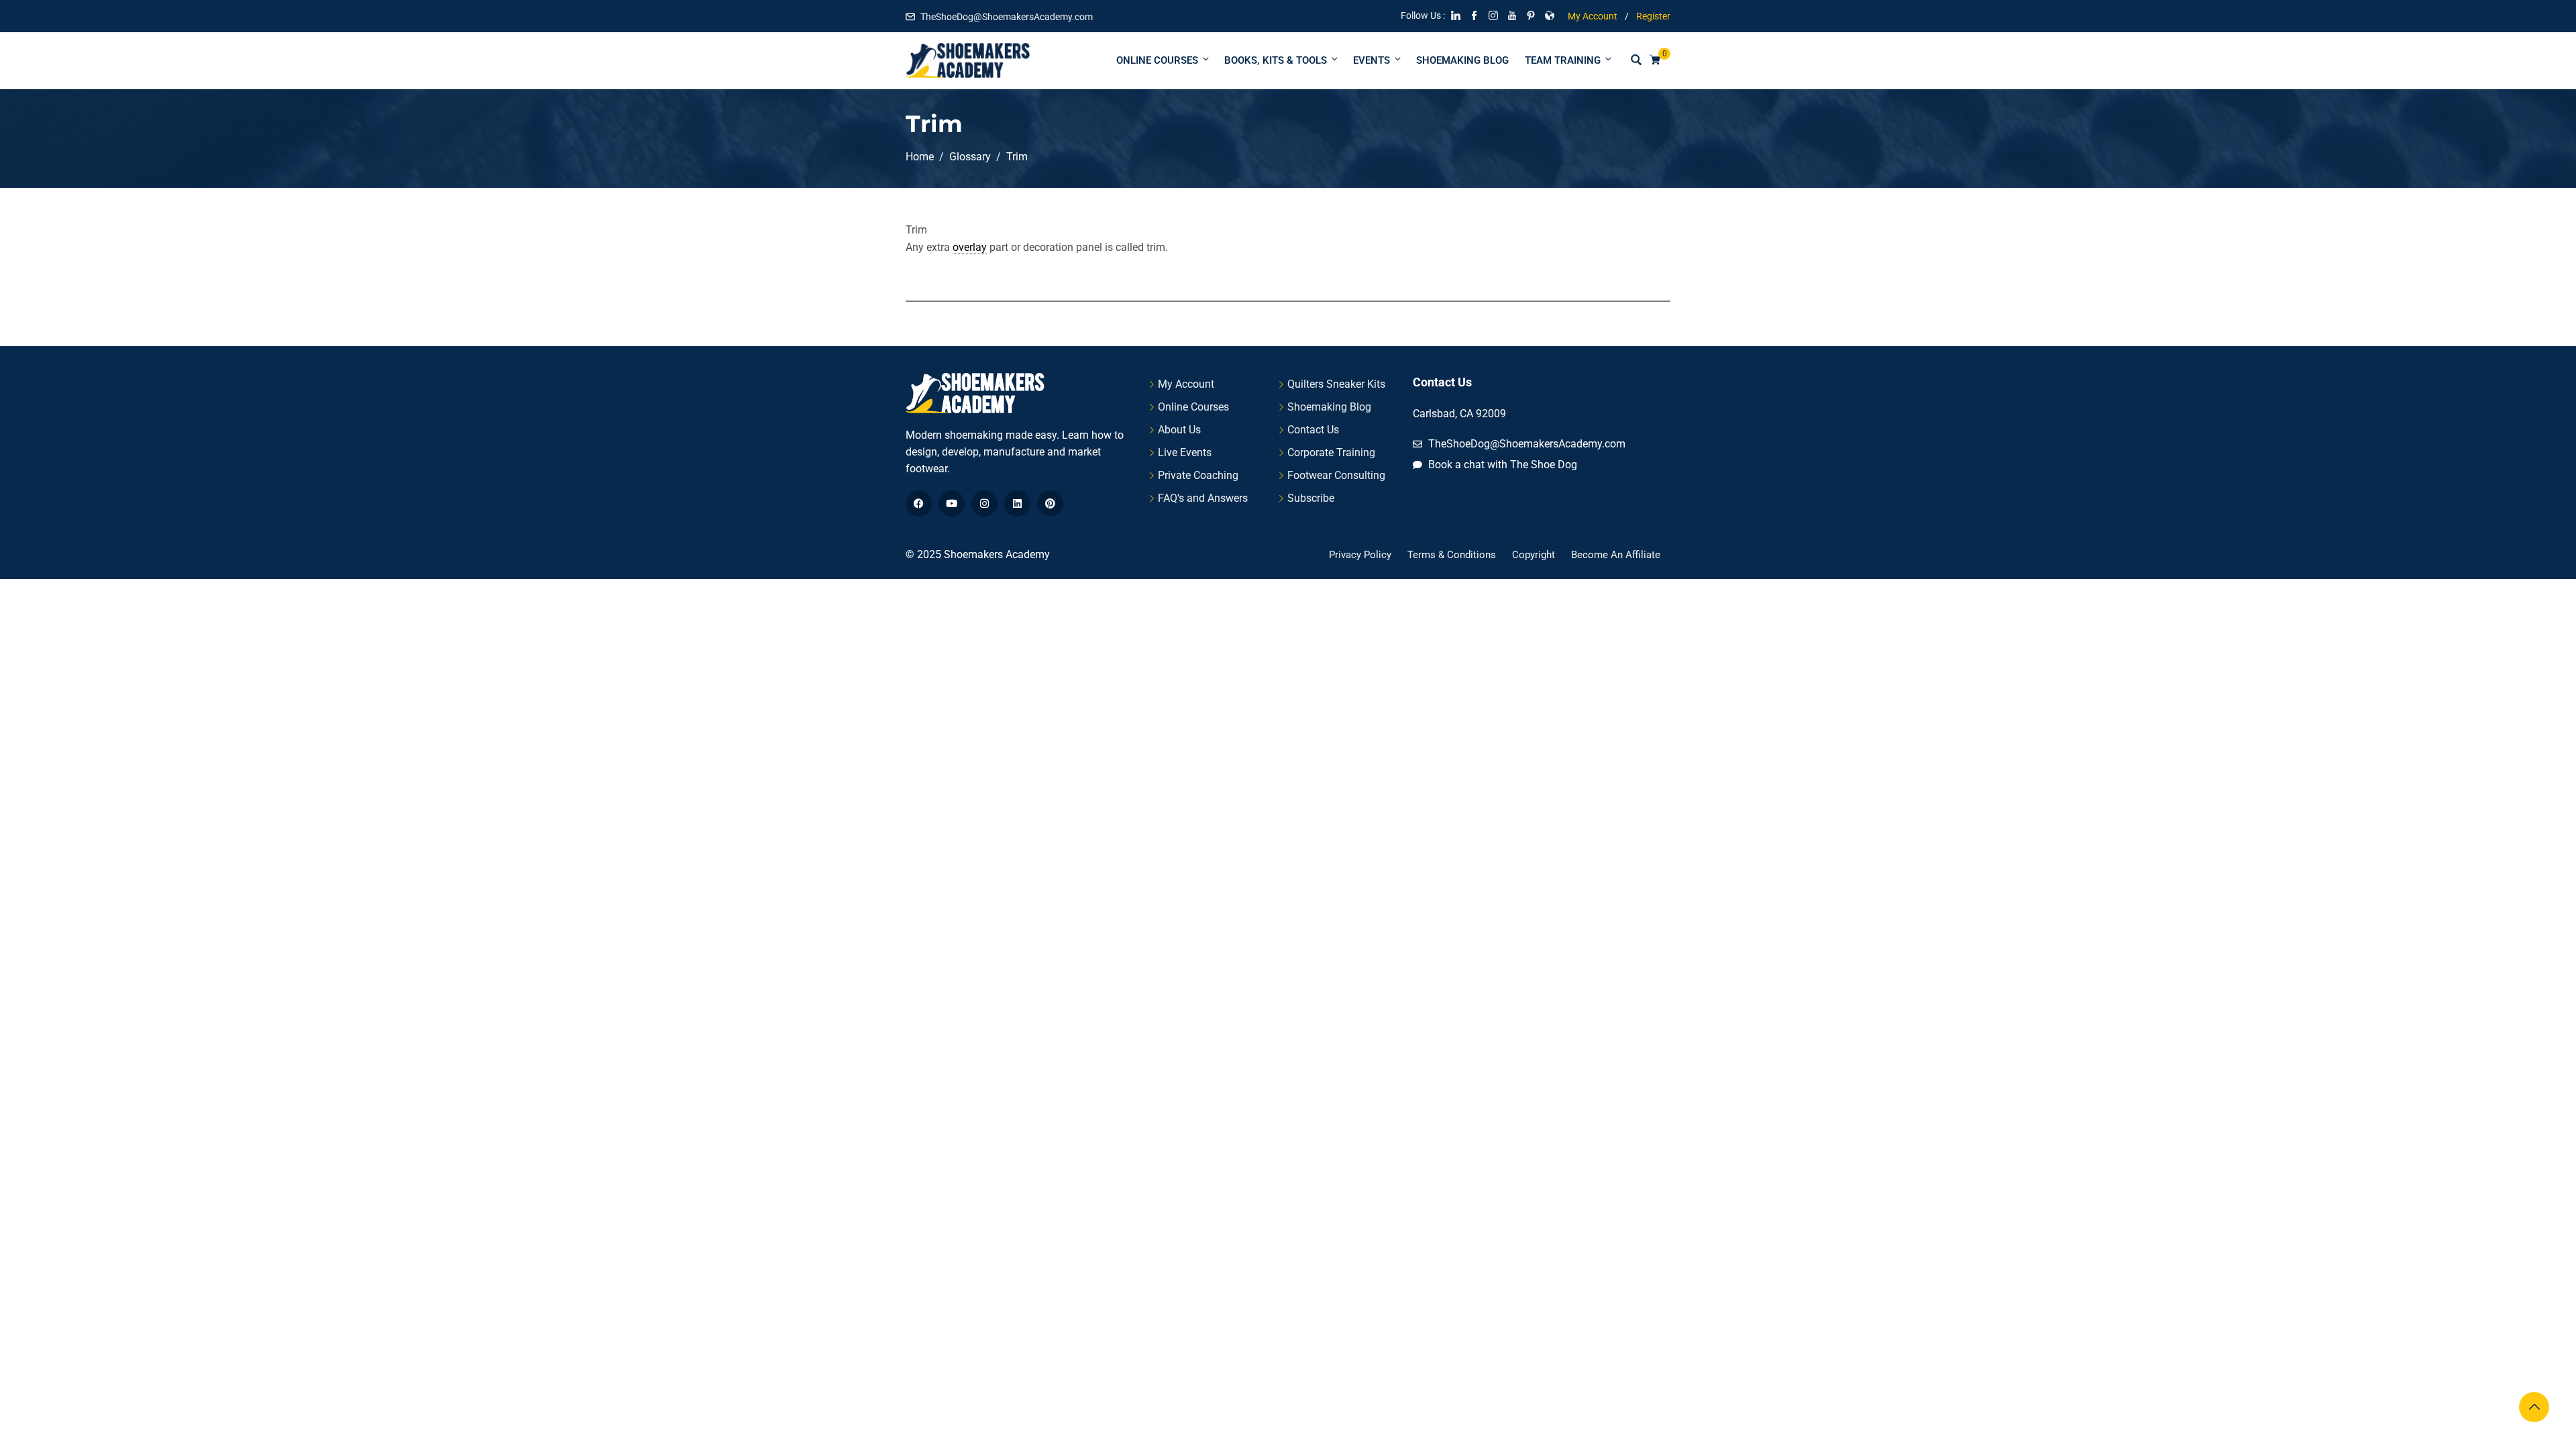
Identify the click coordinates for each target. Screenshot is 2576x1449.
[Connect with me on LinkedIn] (1456, 17)
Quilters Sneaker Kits (1336, 384)
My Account (1593, 16)
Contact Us (1313, 430)
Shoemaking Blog (1462, 60)
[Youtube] (952, 503)
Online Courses (1157, 60)
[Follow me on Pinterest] (1531, 17)
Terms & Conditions (1452, 555)
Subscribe (1311, 498)
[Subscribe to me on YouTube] (1512, 17)
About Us (1179, 430)
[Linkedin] (1017, 503)
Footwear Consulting (1336, 475)
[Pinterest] (1050, 503)
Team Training (1563, 60)
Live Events (1185, 452)
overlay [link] (970, 247)
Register (1653, 16)
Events (1372, 60)
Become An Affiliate (1616, 555)
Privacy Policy (1360, 555)
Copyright (1534, 555)
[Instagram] (984, 503)
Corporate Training (1331, 452)
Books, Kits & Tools (1276, 60)
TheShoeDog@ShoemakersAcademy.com (1007, 17)
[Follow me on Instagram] (1493, 17)
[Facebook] (919, 503)
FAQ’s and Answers (1203, 498)
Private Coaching (1198, 475)
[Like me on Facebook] (1474, 17)
